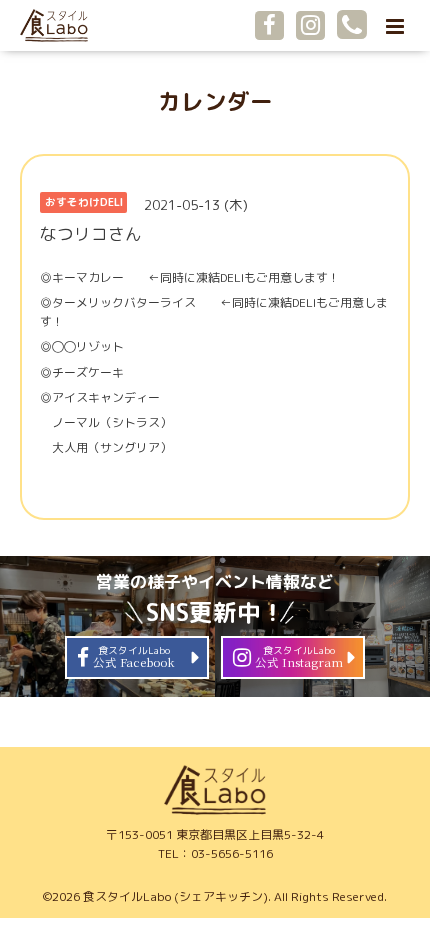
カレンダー (215, 101)
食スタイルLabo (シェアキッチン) (175, 896)
